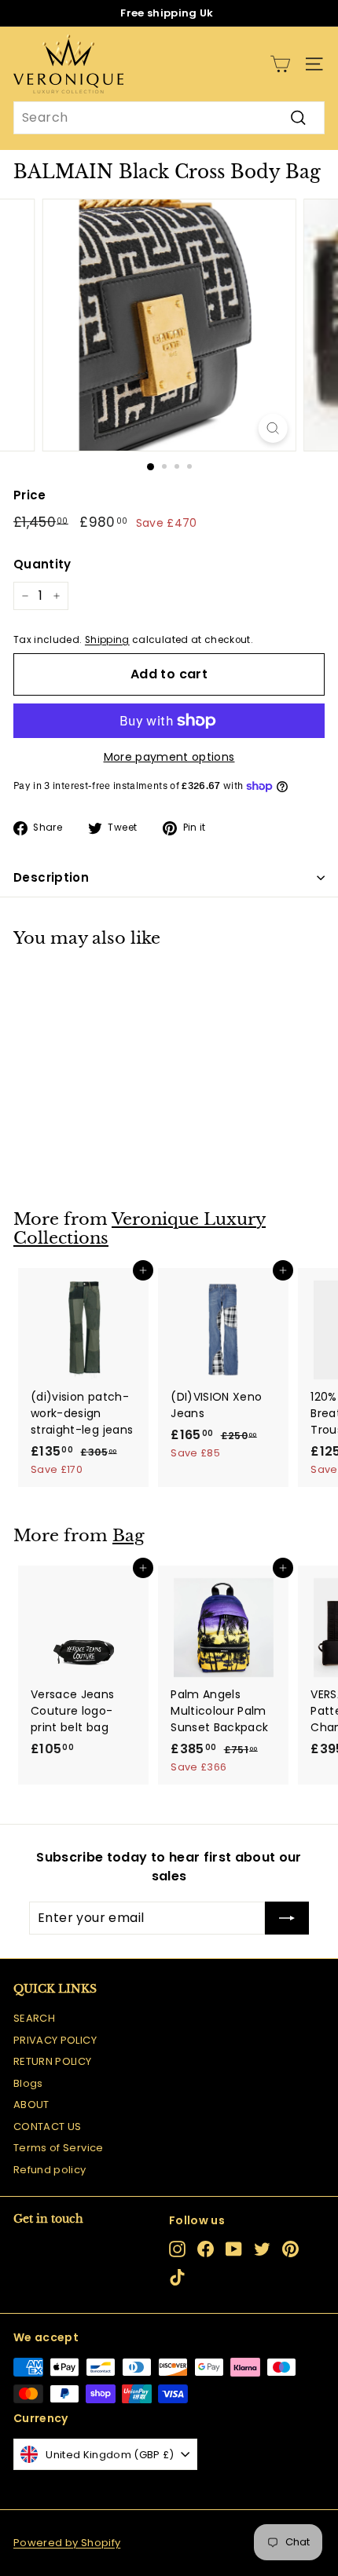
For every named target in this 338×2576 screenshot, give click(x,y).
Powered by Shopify (67, 2543)
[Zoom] (272, 428)
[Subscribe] (287, 1918)
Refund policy (50, 2170)
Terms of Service (59, 2148)
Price (30, 495)
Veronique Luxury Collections (140, 1229)
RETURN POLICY (53, 2061)
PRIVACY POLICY (55, 2040)
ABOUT (31, 2105)
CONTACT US (48, 2127)
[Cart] (280, 64)
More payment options (169, 757)
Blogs (28, 2083)
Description (51, 877)
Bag (129, 1536)
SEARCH (34, 2018)
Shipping (107, 640)
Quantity (42, 564)
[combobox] (169, 118)
